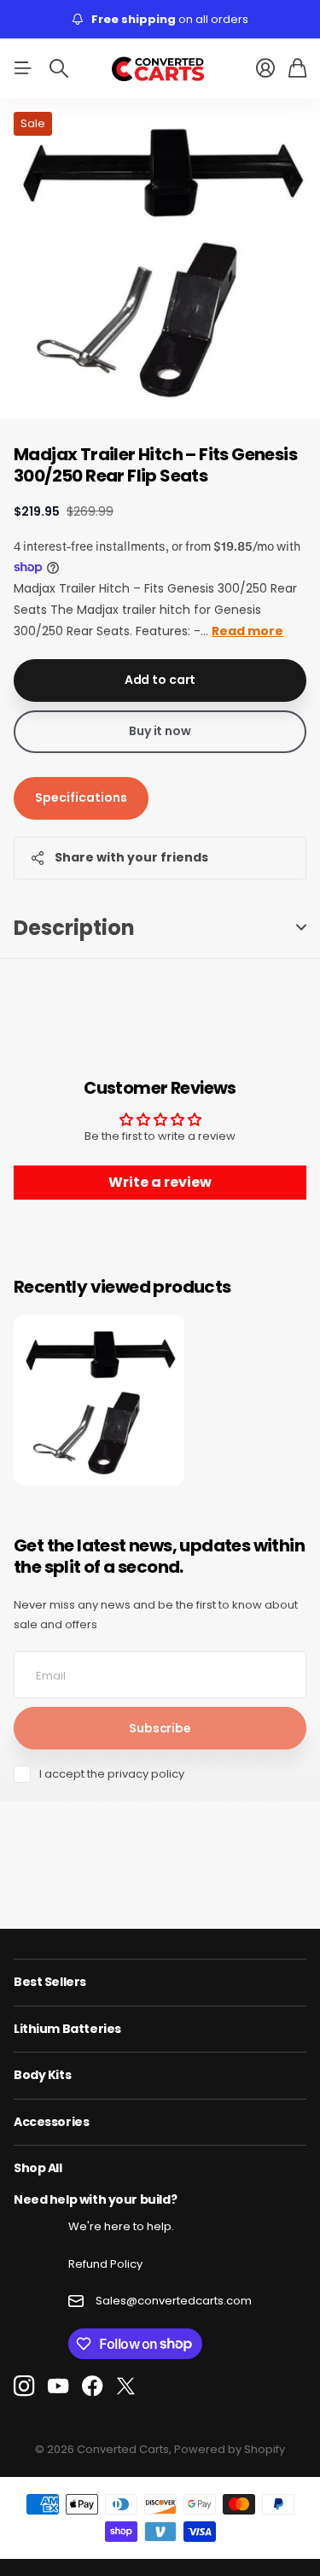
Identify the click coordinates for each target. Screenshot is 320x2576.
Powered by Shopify (230, 2449)
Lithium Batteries (67, 2029)
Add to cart (160, 680)
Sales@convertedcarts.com (174, 2301)
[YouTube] (58, 2386)
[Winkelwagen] (297, 68)
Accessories (51, 2122)
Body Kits (42, 2075)
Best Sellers (50, 1982)
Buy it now (160, 731)
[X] (126, 2386)
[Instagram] (24, 2387)
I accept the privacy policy (112, 1774)
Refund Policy (105, 2264)
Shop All (38, 2168)
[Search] (59, 68)
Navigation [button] (23, 68)
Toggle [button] (301, 928)
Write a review (160, 1182)
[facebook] (93, 2386)
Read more (247, 631)
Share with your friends (131, 857)
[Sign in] (265, 68)
